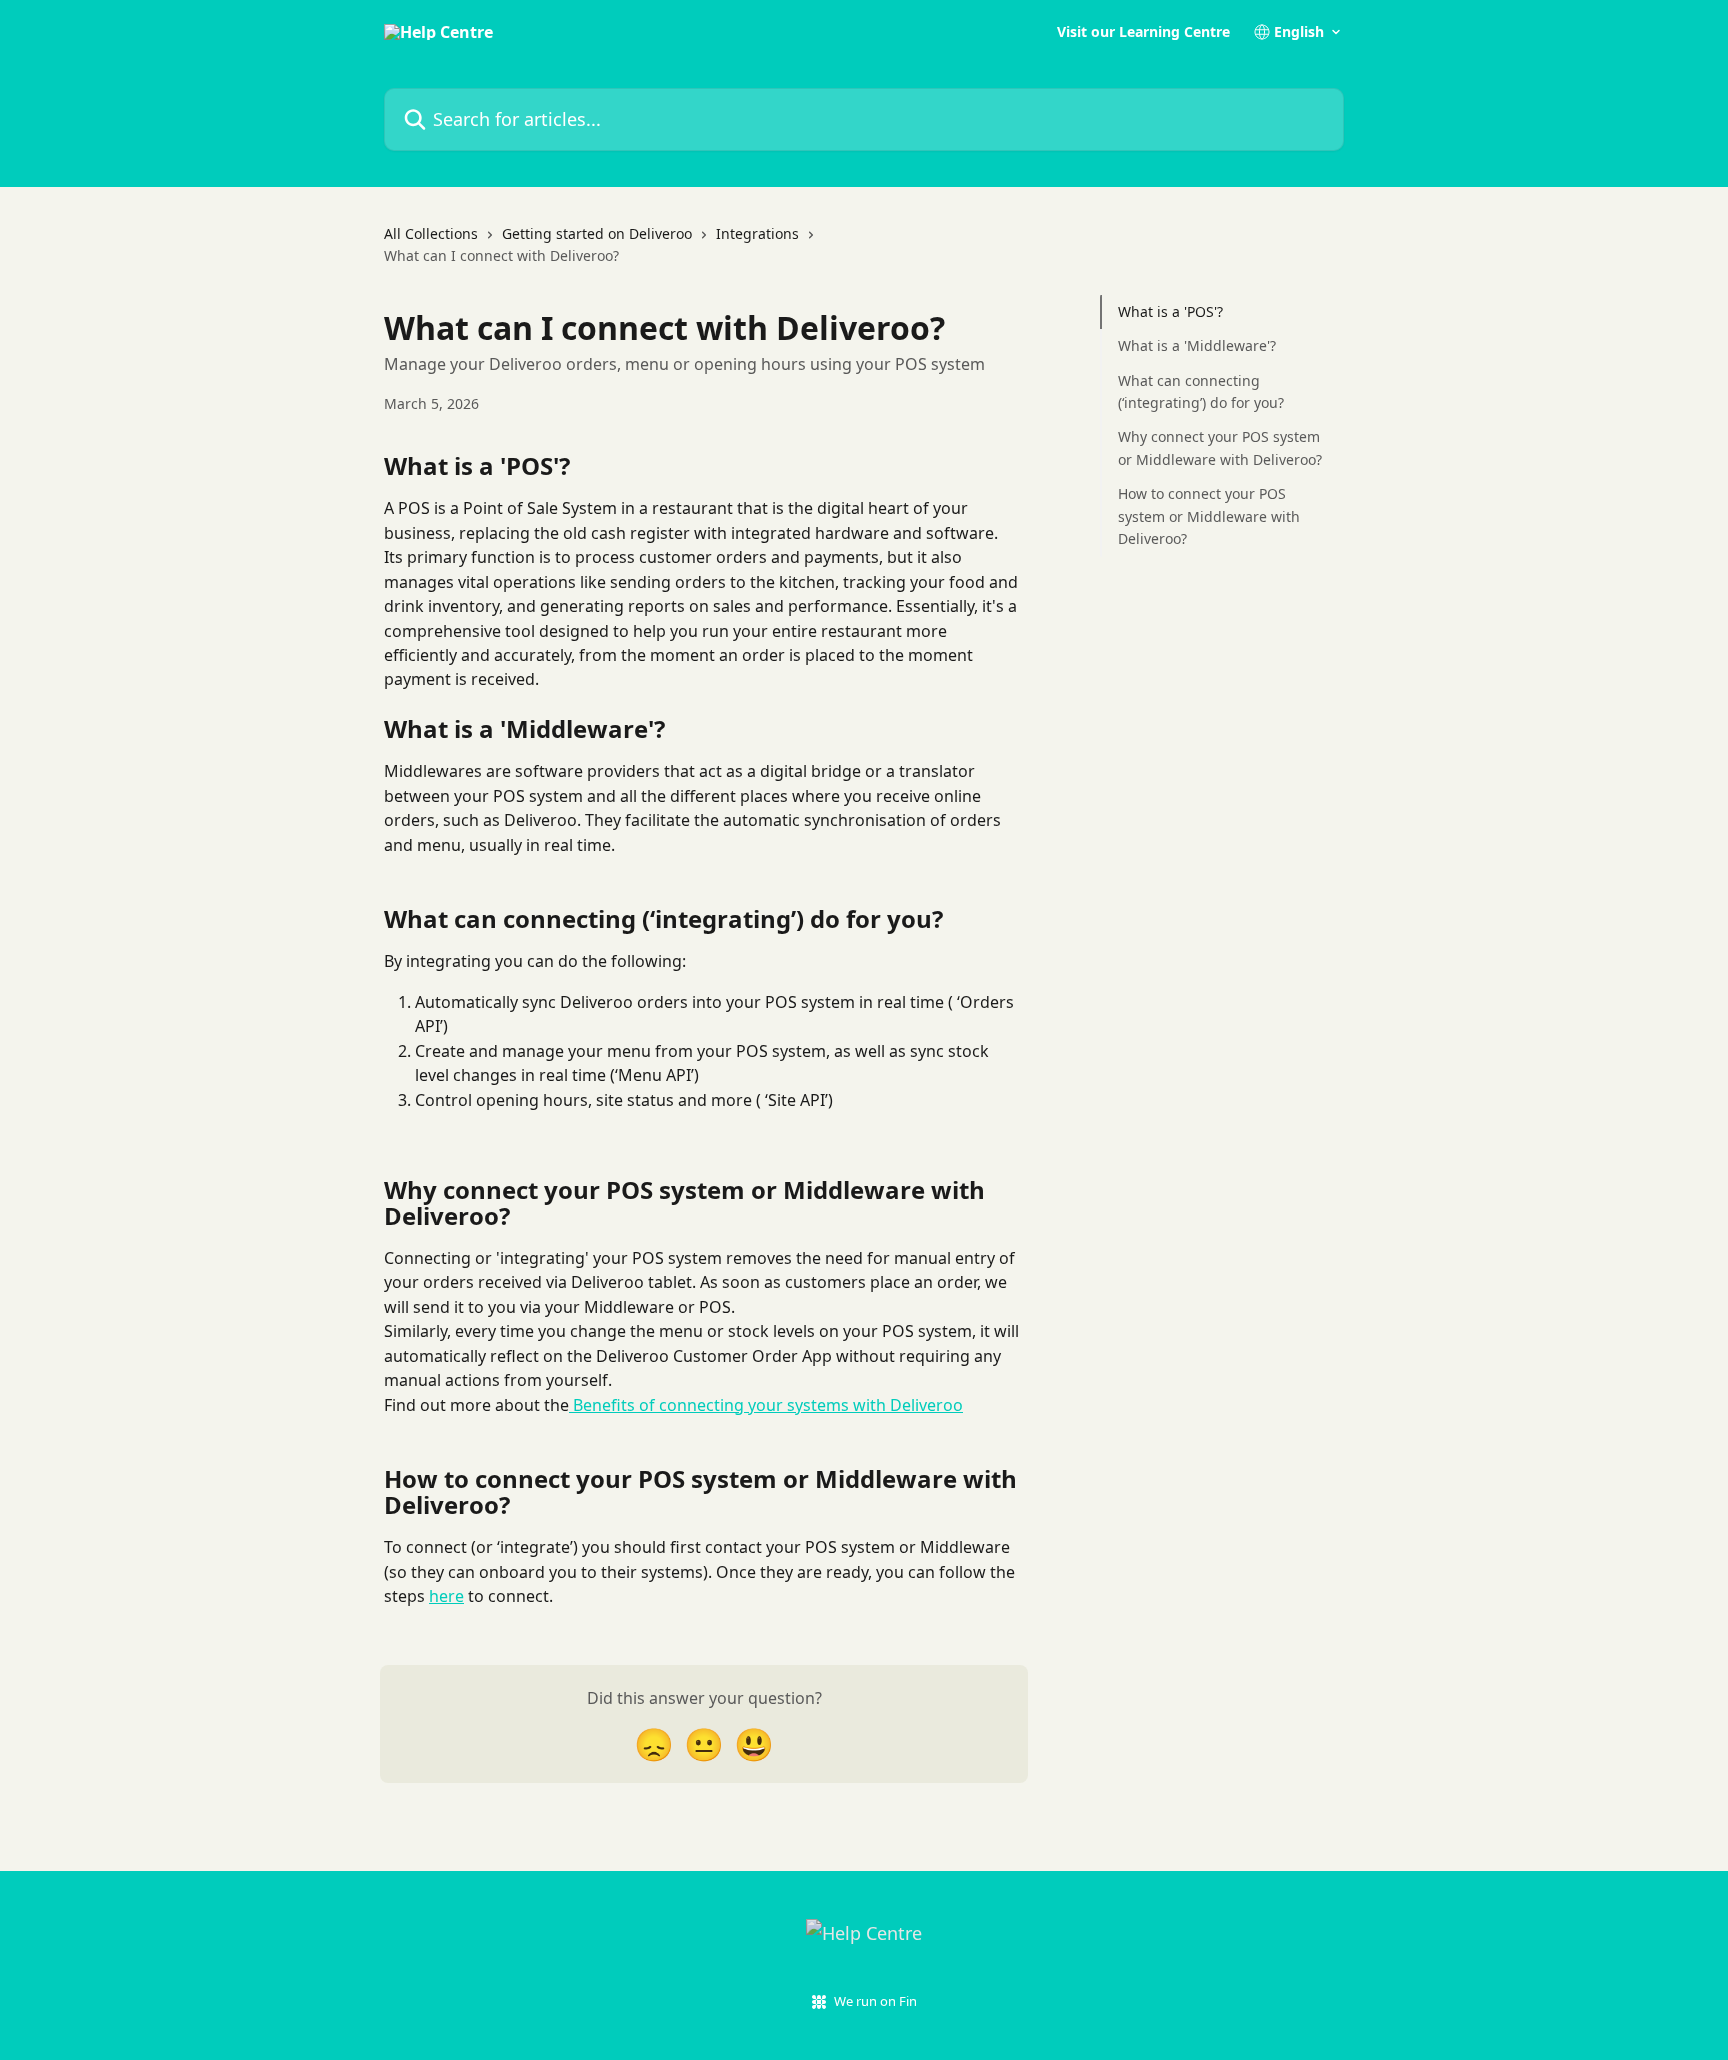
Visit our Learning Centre (1143, 32)
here (446, 1596)
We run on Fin (875, 2001)
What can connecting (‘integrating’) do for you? (1201, 391)
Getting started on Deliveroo (597, 233)
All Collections (431, 233)
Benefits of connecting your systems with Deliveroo (766, 1405)
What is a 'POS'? (1170, 311)
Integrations (757, 233)
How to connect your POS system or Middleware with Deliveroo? (1209, 516)
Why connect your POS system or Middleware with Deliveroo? (1220, 447)
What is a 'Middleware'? (1197, 345)
